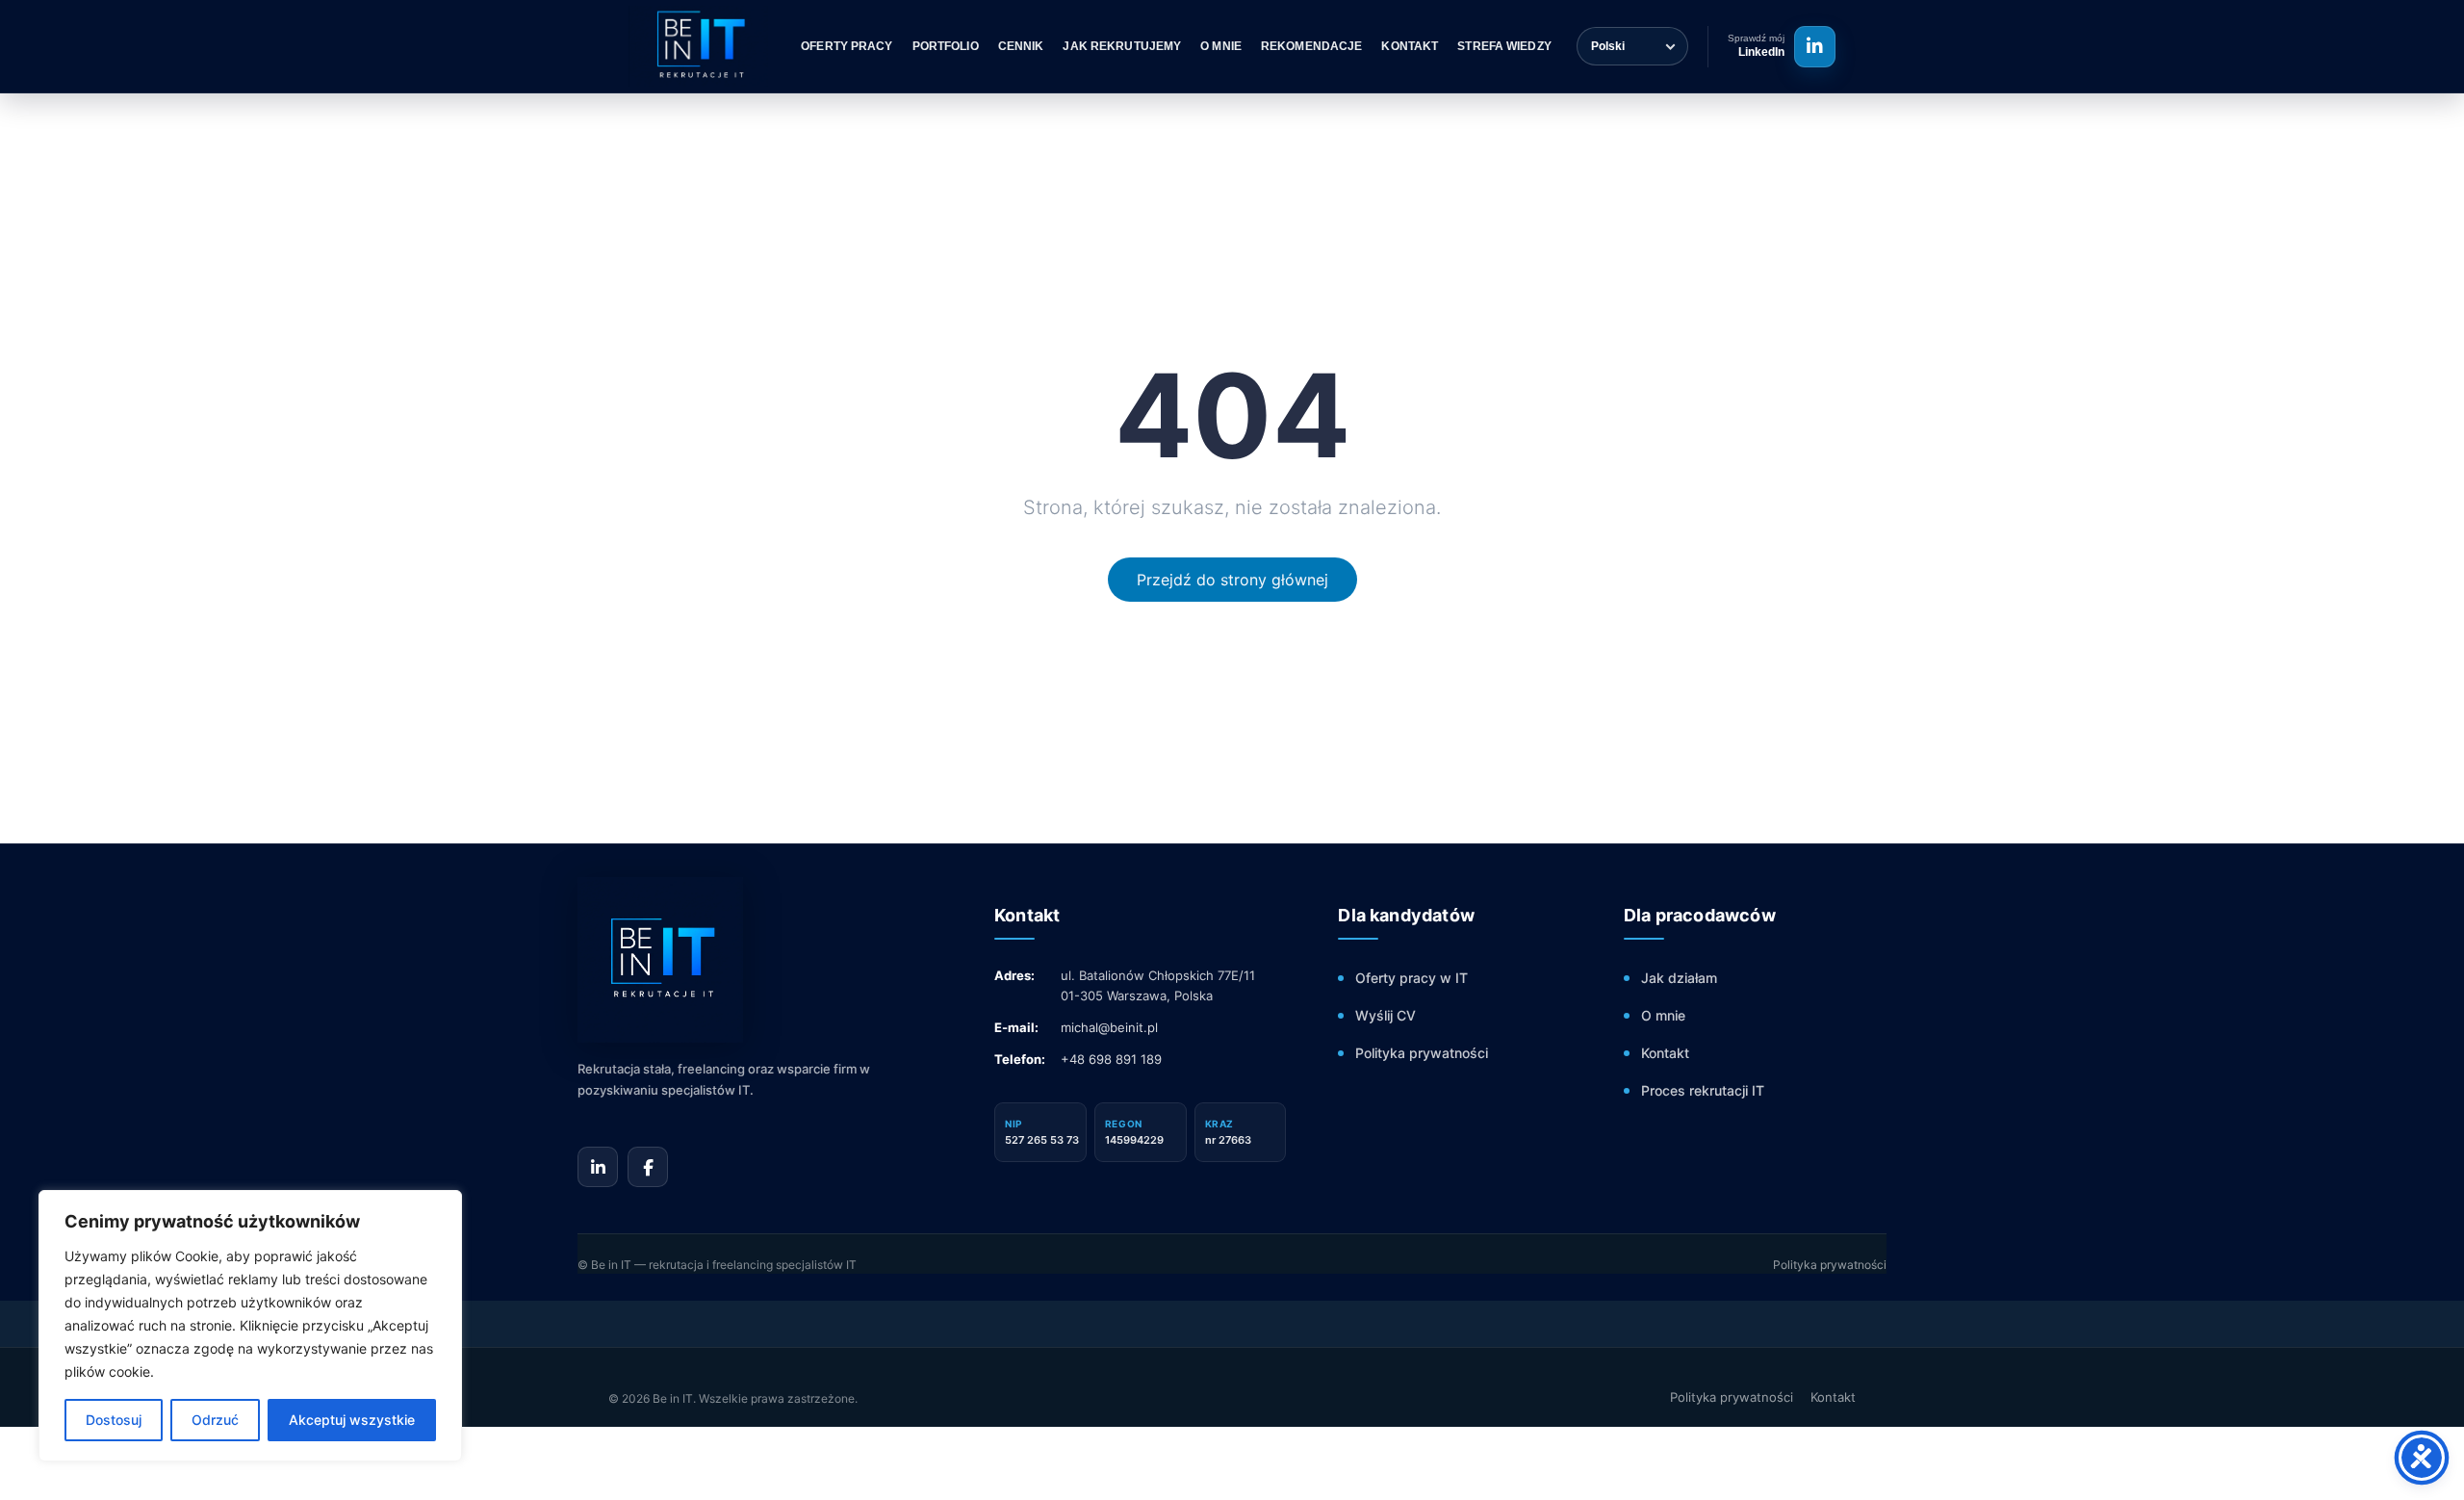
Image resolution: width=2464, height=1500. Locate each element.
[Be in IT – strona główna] (698, 46)
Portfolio (946, 46)
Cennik (1021, 46)
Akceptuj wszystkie (352, 1420)
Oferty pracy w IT (1412, 978)
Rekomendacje (1311, 46)
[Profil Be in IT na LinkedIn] (598, 1167)
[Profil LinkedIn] (1815, 47)
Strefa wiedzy (1504, 46)
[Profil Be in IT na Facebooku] (648, 1167)
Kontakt (1410, 46)
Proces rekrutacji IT (1703, 1090)
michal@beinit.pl (1109, 1027)
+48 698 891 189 (1111, 1059)
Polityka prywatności (1422, 1053)
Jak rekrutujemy (1122, 46)
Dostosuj (114, 1420)
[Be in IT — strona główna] (751, 960)
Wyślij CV (1386, 1015)
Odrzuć (215, 1420)
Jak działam (1679, 978)
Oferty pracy (847, 46)
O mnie (1221, 46)
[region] (250, 1326)
